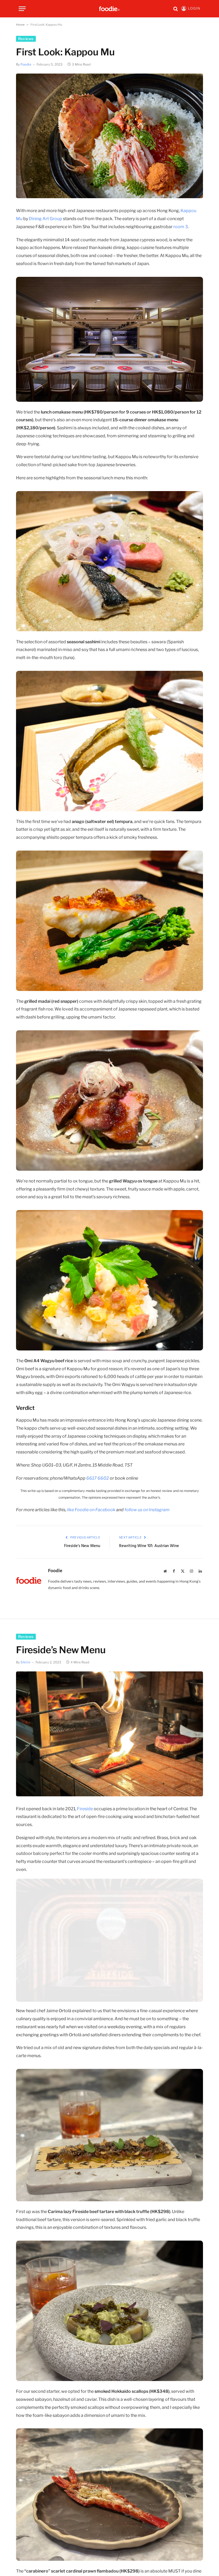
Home (20, 24)
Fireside (85, 1809)
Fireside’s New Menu (82, 1546)
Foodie (26, 64)
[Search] (176, 9)
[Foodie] (109, 9)
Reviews (26, 39)
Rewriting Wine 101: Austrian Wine (149, 1546)
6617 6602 (98, 1478)
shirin (26, 1662)
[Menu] (22, 9)
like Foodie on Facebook (91, 1510)
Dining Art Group (46, 219)
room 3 (181, 227)
